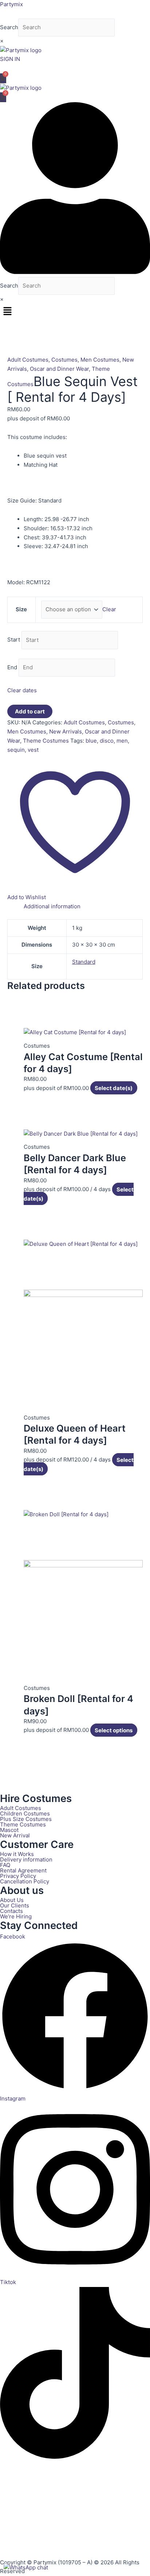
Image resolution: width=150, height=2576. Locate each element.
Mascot (9, 1830)
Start (14, 640)
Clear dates (22, 690)
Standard (84, 962)
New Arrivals (66, 731)
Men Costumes (100, 360)
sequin (16, 750)
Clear (109, 609)
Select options (114, 1730)
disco (107, 741)
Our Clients (15, 1905)
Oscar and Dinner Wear (59, 369)
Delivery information (26, 1859)
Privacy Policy (18, 1876)
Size (21, 609)
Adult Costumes (28, 360)
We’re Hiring (16, 1916)
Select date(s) (114, 1088)
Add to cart (30, 711)
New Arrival (15, 1835)
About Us (12, 1900)
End (12, 667)
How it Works (17, 1854)
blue (91, 741)
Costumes (64, 360)
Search (9, 27)
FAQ (5, 1865)
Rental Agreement (23, 1870)
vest (33, 750)
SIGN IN (10, 59)
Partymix (11, 4)
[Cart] (3, 78)
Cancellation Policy (25, 1881)
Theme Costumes (46, 741)
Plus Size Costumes (26, 1819)
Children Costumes (25, 1813)
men (122, 741)
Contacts (11, 1911)
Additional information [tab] (52, 906)
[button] (75, 312)
